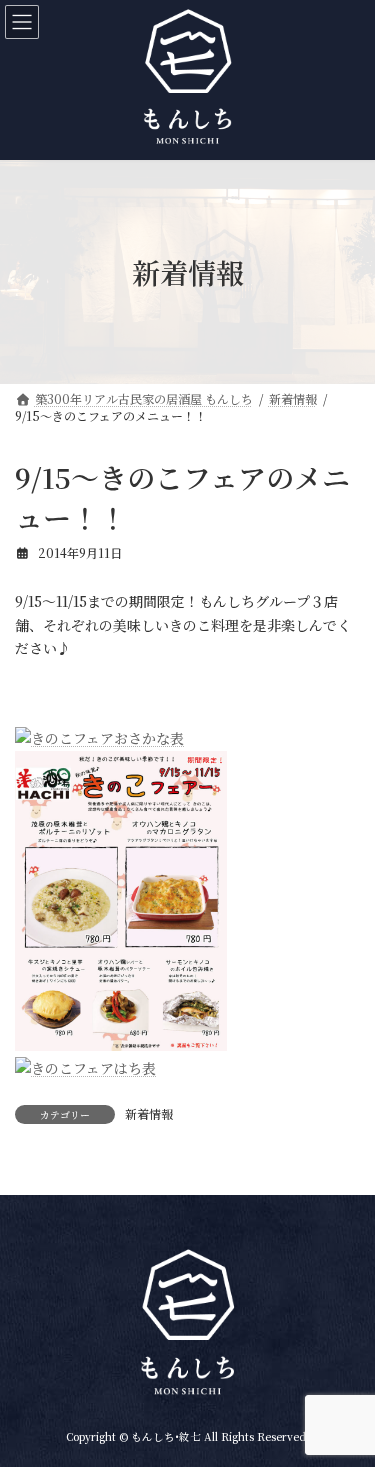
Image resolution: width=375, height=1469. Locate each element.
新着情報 (149, 1113)
